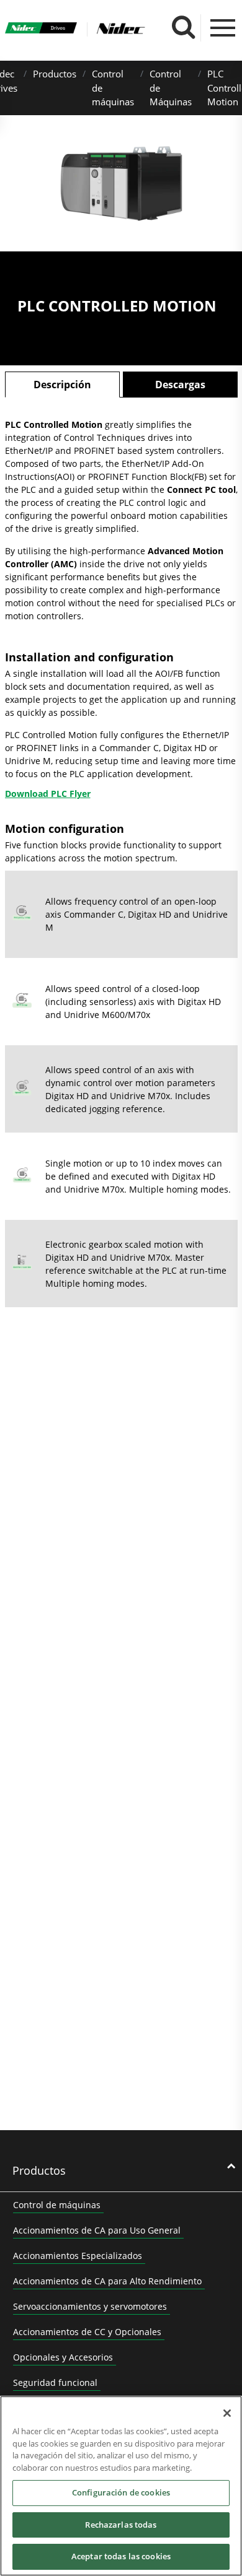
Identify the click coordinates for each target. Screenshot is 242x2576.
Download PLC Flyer (48, 794)
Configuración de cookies (121, 2492)
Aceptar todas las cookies (121, 2556)
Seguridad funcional (55, 2382)
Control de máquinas (57, 2205)
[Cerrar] (227, 2413)
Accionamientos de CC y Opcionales (87, 2332)
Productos (55, 74)
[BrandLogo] (41, 29)
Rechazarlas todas (121, 2525)
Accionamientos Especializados (78, 2256)
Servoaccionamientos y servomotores (90, 2306)
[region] (121, 2486)
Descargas (180, 385)
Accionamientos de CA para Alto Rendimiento (107, 2281)
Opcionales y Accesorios (63, 2357)
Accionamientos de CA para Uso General (97, 2230)
